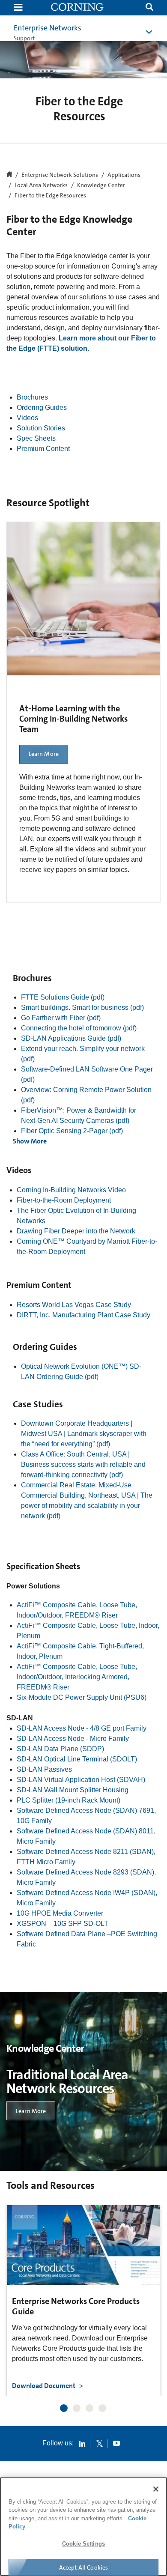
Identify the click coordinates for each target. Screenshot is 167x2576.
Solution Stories (41, 428)
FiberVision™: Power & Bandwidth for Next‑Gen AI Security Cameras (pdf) (79, 1115)
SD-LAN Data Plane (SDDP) (60, 1749)
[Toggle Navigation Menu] (18, 8)
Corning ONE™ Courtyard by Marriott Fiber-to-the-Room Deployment (87, 1246)
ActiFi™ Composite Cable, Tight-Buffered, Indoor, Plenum (80, 1651)
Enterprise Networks (48, 28)
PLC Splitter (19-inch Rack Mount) (69, 1800)
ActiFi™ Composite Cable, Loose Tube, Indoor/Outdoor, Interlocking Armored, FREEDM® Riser (77, 1677)
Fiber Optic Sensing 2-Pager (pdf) (72, 1131)
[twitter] (99, 2443)
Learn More (44, 754)
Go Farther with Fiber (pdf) (61, 1018)
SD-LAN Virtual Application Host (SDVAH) (81, 1780)
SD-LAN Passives (44, 1769)
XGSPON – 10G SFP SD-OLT (63, 1924)
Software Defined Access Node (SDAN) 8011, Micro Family (86, 1836)
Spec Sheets (36, 438)
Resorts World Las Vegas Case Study (74, 1305)
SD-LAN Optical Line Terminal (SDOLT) (77, 1759)
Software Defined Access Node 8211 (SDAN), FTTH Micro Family (86, 1857)
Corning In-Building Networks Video (71, 1190)
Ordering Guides (42, 407)
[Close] (156, 2489)
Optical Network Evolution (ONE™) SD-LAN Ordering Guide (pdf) (81, 1372)
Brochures (32, 397)
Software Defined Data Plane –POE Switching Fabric (87, 1939)
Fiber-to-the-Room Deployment (64, 1200)
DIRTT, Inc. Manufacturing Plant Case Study (83, 1315)
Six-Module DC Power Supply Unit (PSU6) (82, 1697)
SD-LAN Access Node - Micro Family (73, 1739)
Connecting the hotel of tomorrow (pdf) (79, 1028)
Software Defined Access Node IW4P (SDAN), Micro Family (87, 1898)
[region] (83, 2527)
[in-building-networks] (78, 8)
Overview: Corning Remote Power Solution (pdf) (86, 1095)
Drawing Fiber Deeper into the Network (76, 1231)
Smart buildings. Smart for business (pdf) (82, 1007)
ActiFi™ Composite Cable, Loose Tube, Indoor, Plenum (88, 1631)
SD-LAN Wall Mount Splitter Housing (73, 1790)
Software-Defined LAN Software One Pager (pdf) (87, 1074)
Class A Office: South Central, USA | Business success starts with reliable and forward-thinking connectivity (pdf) (83, 1464)
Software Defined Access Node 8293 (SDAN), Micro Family (86, 1877)
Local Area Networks (41, 185)
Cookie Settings (83, 2544)
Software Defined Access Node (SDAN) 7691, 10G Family (86, 1816)
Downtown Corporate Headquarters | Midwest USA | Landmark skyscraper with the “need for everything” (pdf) (84, 1434)
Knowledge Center (101, 185)
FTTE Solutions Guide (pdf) (63, 997)
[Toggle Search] (149, 8)
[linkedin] (82, 2443)
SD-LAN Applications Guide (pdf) (71, 1038)
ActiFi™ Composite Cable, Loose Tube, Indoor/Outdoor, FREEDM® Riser (77, 1610)
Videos (27, 418)
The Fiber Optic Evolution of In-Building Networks (76, 1216)
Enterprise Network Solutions (60, 175)
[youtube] (116, 2443)
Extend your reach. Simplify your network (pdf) (83, 1054)
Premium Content (43, 449)
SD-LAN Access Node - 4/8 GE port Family (82, 1728)
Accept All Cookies (84, 2567)
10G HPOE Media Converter (60, 1913)
